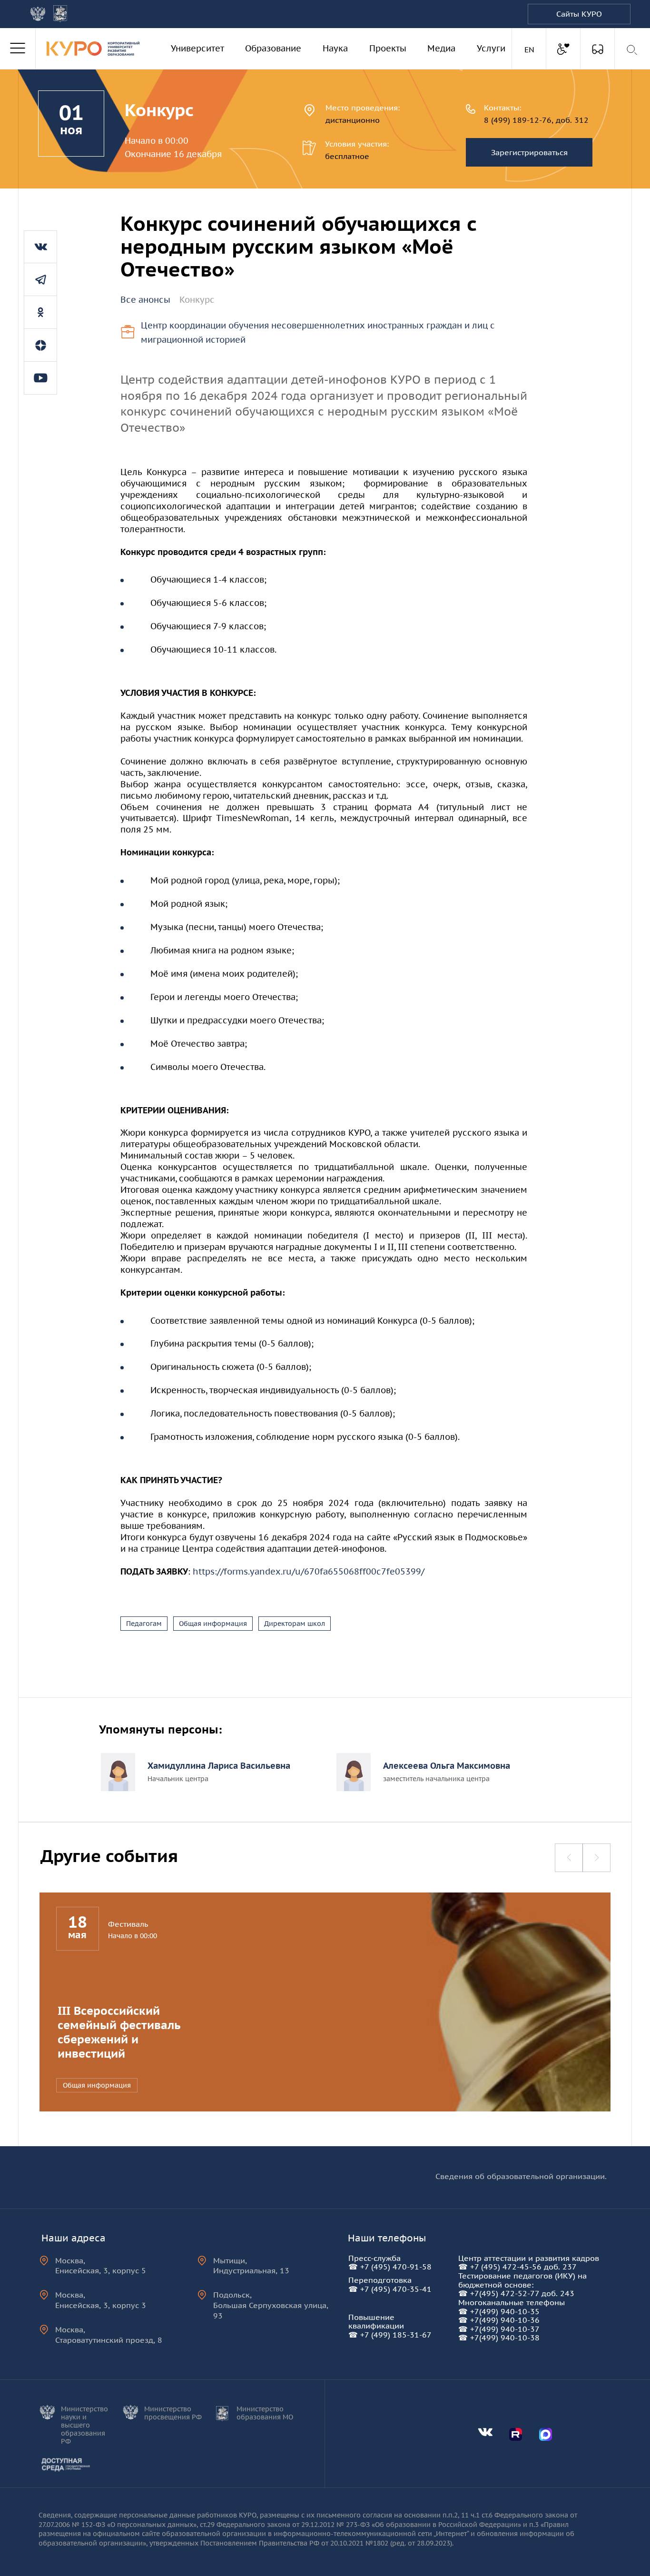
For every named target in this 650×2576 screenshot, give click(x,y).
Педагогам (144, 1624)
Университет (197, 48)
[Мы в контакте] (40, 247)
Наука (335, 48)
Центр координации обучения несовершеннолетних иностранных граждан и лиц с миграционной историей (318, 333)
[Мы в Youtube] (40, 378)
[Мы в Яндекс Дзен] (40, 345)
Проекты (388, 48)
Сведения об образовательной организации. (521, 2176)
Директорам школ (295, 1624)
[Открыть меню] (18, 49)
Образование (273, 48)
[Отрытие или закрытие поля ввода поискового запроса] (633, 50)
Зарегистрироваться (529, 152)
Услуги (491, 48)
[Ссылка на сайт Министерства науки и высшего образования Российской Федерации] (38, 14)
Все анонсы (145, 300)
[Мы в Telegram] (40, 279)
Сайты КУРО (579, 14)
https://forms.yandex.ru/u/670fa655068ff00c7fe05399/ (309, 1571)
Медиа (441, 48)
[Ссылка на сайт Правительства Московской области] (60, 14)
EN (531, 49)
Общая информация (213, 1624)
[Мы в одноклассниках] (40, 312)
